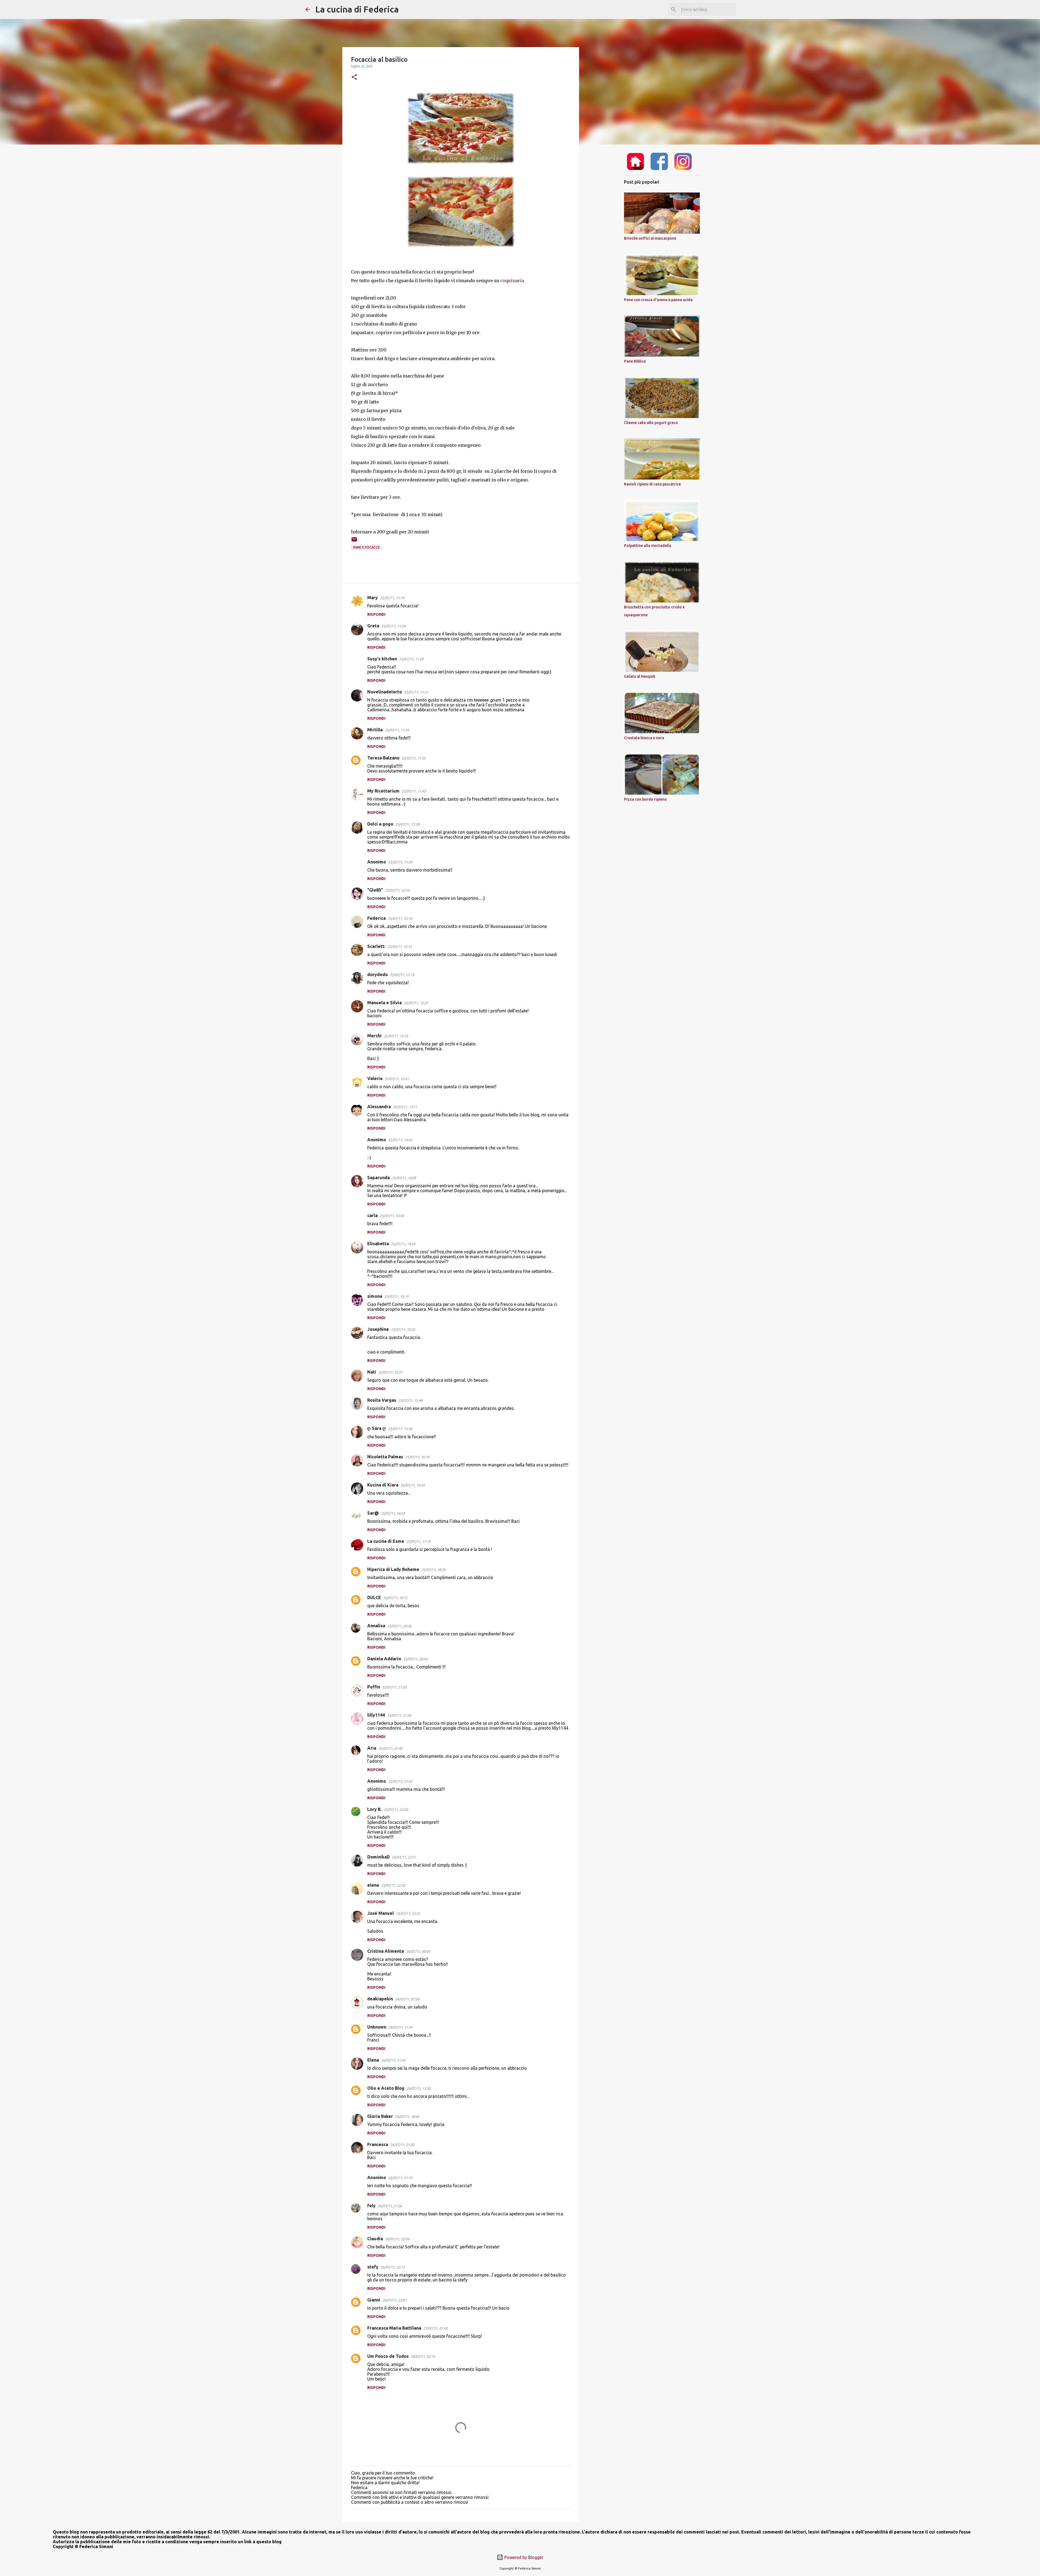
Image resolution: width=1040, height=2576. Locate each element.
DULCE (374, 1597)
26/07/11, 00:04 (418, 1951)
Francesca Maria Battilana (394, 2328)
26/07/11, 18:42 (407, 2117)
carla (372, 1215)
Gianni (374, 2300)
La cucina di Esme (386, 1541)
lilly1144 (376, 1715)
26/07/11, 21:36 (390, 2206)
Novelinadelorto (385, 692)
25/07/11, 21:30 (394, 1687)
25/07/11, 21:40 (390, 1748)
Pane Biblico (635, 361)
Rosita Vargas (382, 1400)
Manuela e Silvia (384, 1003)
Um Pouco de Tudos (388, 2356)
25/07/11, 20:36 (399, 1626)
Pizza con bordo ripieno (645, 799)
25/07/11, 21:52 (400, 1781)
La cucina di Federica (357, 9)
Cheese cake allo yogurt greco (651, 423)
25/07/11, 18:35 (433, 1570)
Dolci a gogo (380, 824)
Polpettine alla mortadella (648, 546)
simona (375, 1296)
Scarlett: (376, 946)
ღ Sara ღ (377, 1428)
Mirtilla (375, 730)
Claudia (375, 2239)
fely (371, 2206)
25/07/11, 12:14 (402, 975)
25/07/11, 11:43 (414, 791)
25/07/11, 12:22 (416, 1003)
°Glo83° (375, 890)
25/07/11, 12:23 (396, 1036)
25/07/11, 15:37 (390, 1372)
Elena (373, 2060)
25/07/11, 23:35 (408, 1913)
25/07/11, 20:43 (415, 1659)
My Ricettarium (383, 791)
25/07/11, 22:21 (404, 1857)
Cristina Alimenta (386, 1951)
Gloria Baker (380, 2116)
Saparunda (378, 1178)
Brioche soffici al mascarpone (650, 238)
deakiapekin (380, 1999)
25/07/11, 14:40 (392, 1216)
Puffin (374, 1687)
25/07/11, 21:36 (399, 1715)
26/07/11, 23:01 (394, 2300)
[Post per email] (354, 541)
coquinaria (512, 281)
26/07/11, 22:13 (393, 2267)
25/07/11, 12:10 (397, 890)
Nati (372, 1372)
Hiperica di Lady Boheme (393, 1569)
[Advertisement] (607, 234)
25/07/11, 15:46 (410, 1400)
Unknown (377, 2027)
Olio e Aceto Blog (386, 2088)
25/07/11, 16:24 (413, 1485)
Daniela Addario (384, 1659)
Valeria (375, 1078)
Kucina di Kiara (383, 1485)
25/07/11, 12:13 (400, 947)
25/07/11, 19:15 (395, 1598)
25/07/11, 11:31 (416, 692)
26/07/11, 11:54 (393, 2060)
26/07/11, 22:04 (397, 2239)
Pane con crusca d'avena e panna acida (658, 300)
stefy (373, 2267)
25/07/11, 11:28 (411, 659)
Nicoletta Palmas (385, 1457)
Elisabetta (378, 1244)
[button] (354, 77)
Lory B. (374, 1809)
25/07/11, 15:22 (403, 1329)
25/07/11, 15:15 (396, 1296)
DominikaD (378, 1857)
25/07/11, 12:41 (397, 1079)
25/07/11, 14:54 (403, 1244)
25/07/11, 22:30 (393, 1885)
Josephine (378, 1329)
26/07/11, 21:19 (400, 2178)
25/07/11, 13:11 (405, 1107)
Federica (376, 918)
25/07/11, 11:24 (393, 626)
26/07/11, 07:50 (407, 1999)
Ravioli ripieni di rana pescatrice (652, 484)
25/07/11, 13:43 (400, 1140)
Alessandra (379, 1107)
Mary (373, 598)
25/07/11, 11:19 (392, 598)
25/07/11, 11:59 (400, 862)
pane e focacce (366, 547)
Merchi (374, 1036)
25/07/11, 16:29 (393, 1513)
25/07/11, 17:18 (418, 1541)
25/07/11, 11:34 (397, 730)
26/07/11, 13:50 (419, 2088)
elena (373, 1885)
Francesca (378, 2144)
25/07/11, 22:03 (396, 1809)
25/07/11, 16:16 (417, 1457)
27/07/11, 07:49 (435, 2328)
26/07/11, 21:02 (402, 2145)
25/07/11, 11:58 (407, 824)
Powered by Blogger (523, 2557)
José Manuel (381, 1913)
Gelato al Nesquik (640, 676)
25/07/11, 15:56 (400, 1429)
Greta (373, 626)
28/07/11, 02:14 (423, 2356)
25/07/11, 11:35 (414, 758)
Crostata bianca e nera (644, 738)
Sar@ (373, 1513)
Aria (372, 1748)
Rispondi (376, 614)
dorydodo (378, 974)
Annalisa (376, 1626)
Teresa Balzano (383, 758)
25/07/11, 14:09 (404, 1178)
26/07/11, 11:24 (400, 2027)
